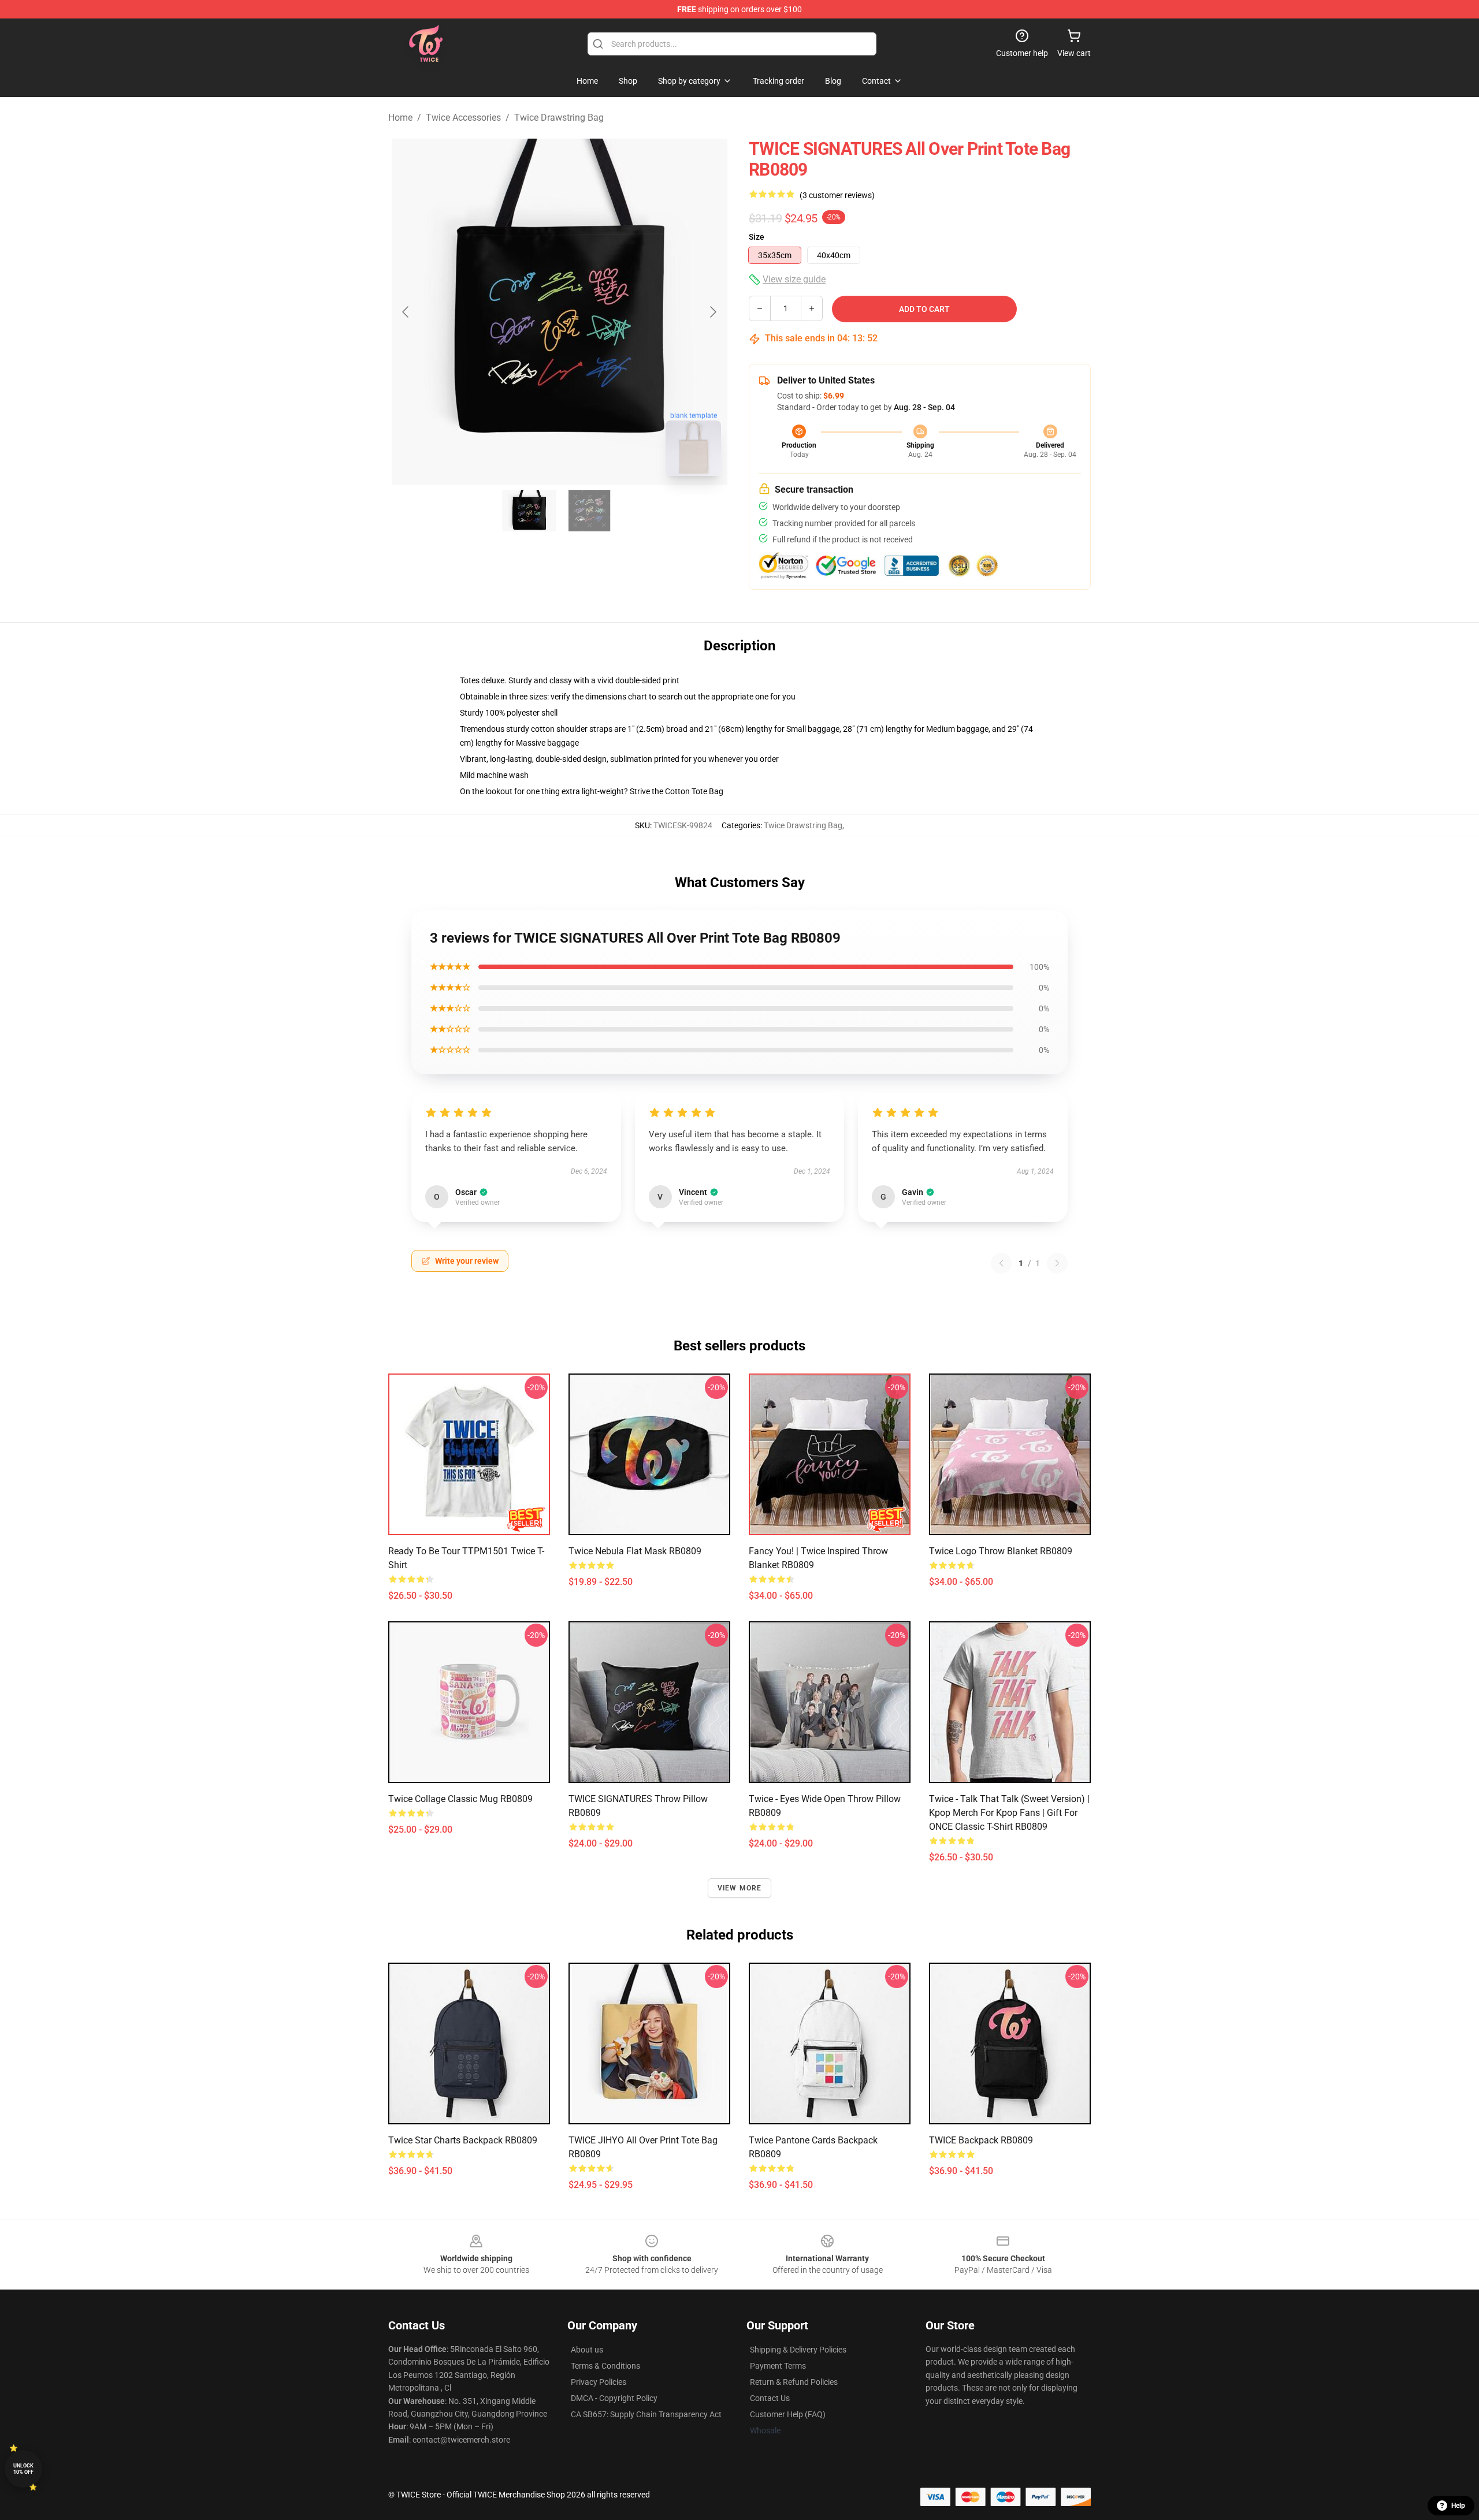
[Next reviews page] (1057, 1263)
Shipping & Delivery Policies (798, 2350)
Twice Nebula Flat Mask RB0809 (635, 1551)
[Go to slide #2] (589, 511)
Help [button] (1458, 2506)
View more (740, 1888)
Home (400, 118)
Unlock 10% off (23, 2469)
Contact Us (770, 2398)
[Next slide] (712, 312)
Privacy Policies (599, 2382)
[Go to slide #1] (529, 511)
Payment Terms (778, 2366)
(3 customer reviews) (837, 195)
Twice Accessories (463, 118)
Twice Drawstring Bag (559, 118)
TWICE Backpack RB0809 (981, 2140)
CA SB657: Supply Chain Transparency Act (646, 2414)
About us (587, 2350)
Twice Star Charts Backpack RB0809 (463, 2140)
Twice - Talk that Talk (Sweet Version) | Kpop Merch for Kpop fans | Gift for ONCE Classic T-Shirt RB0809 (1009, 1813)
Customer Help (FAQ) (788, 2414)
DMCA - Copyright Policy (614, 2398)
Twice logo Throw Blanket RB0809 (1001, 1551)
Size (757, 237)
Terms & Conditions (605, 2366)
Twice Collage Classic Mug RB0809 (460, 1799)
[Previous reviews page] (1001, 1263)
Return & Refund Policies (794, 2382)
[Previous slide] (406, 312)
